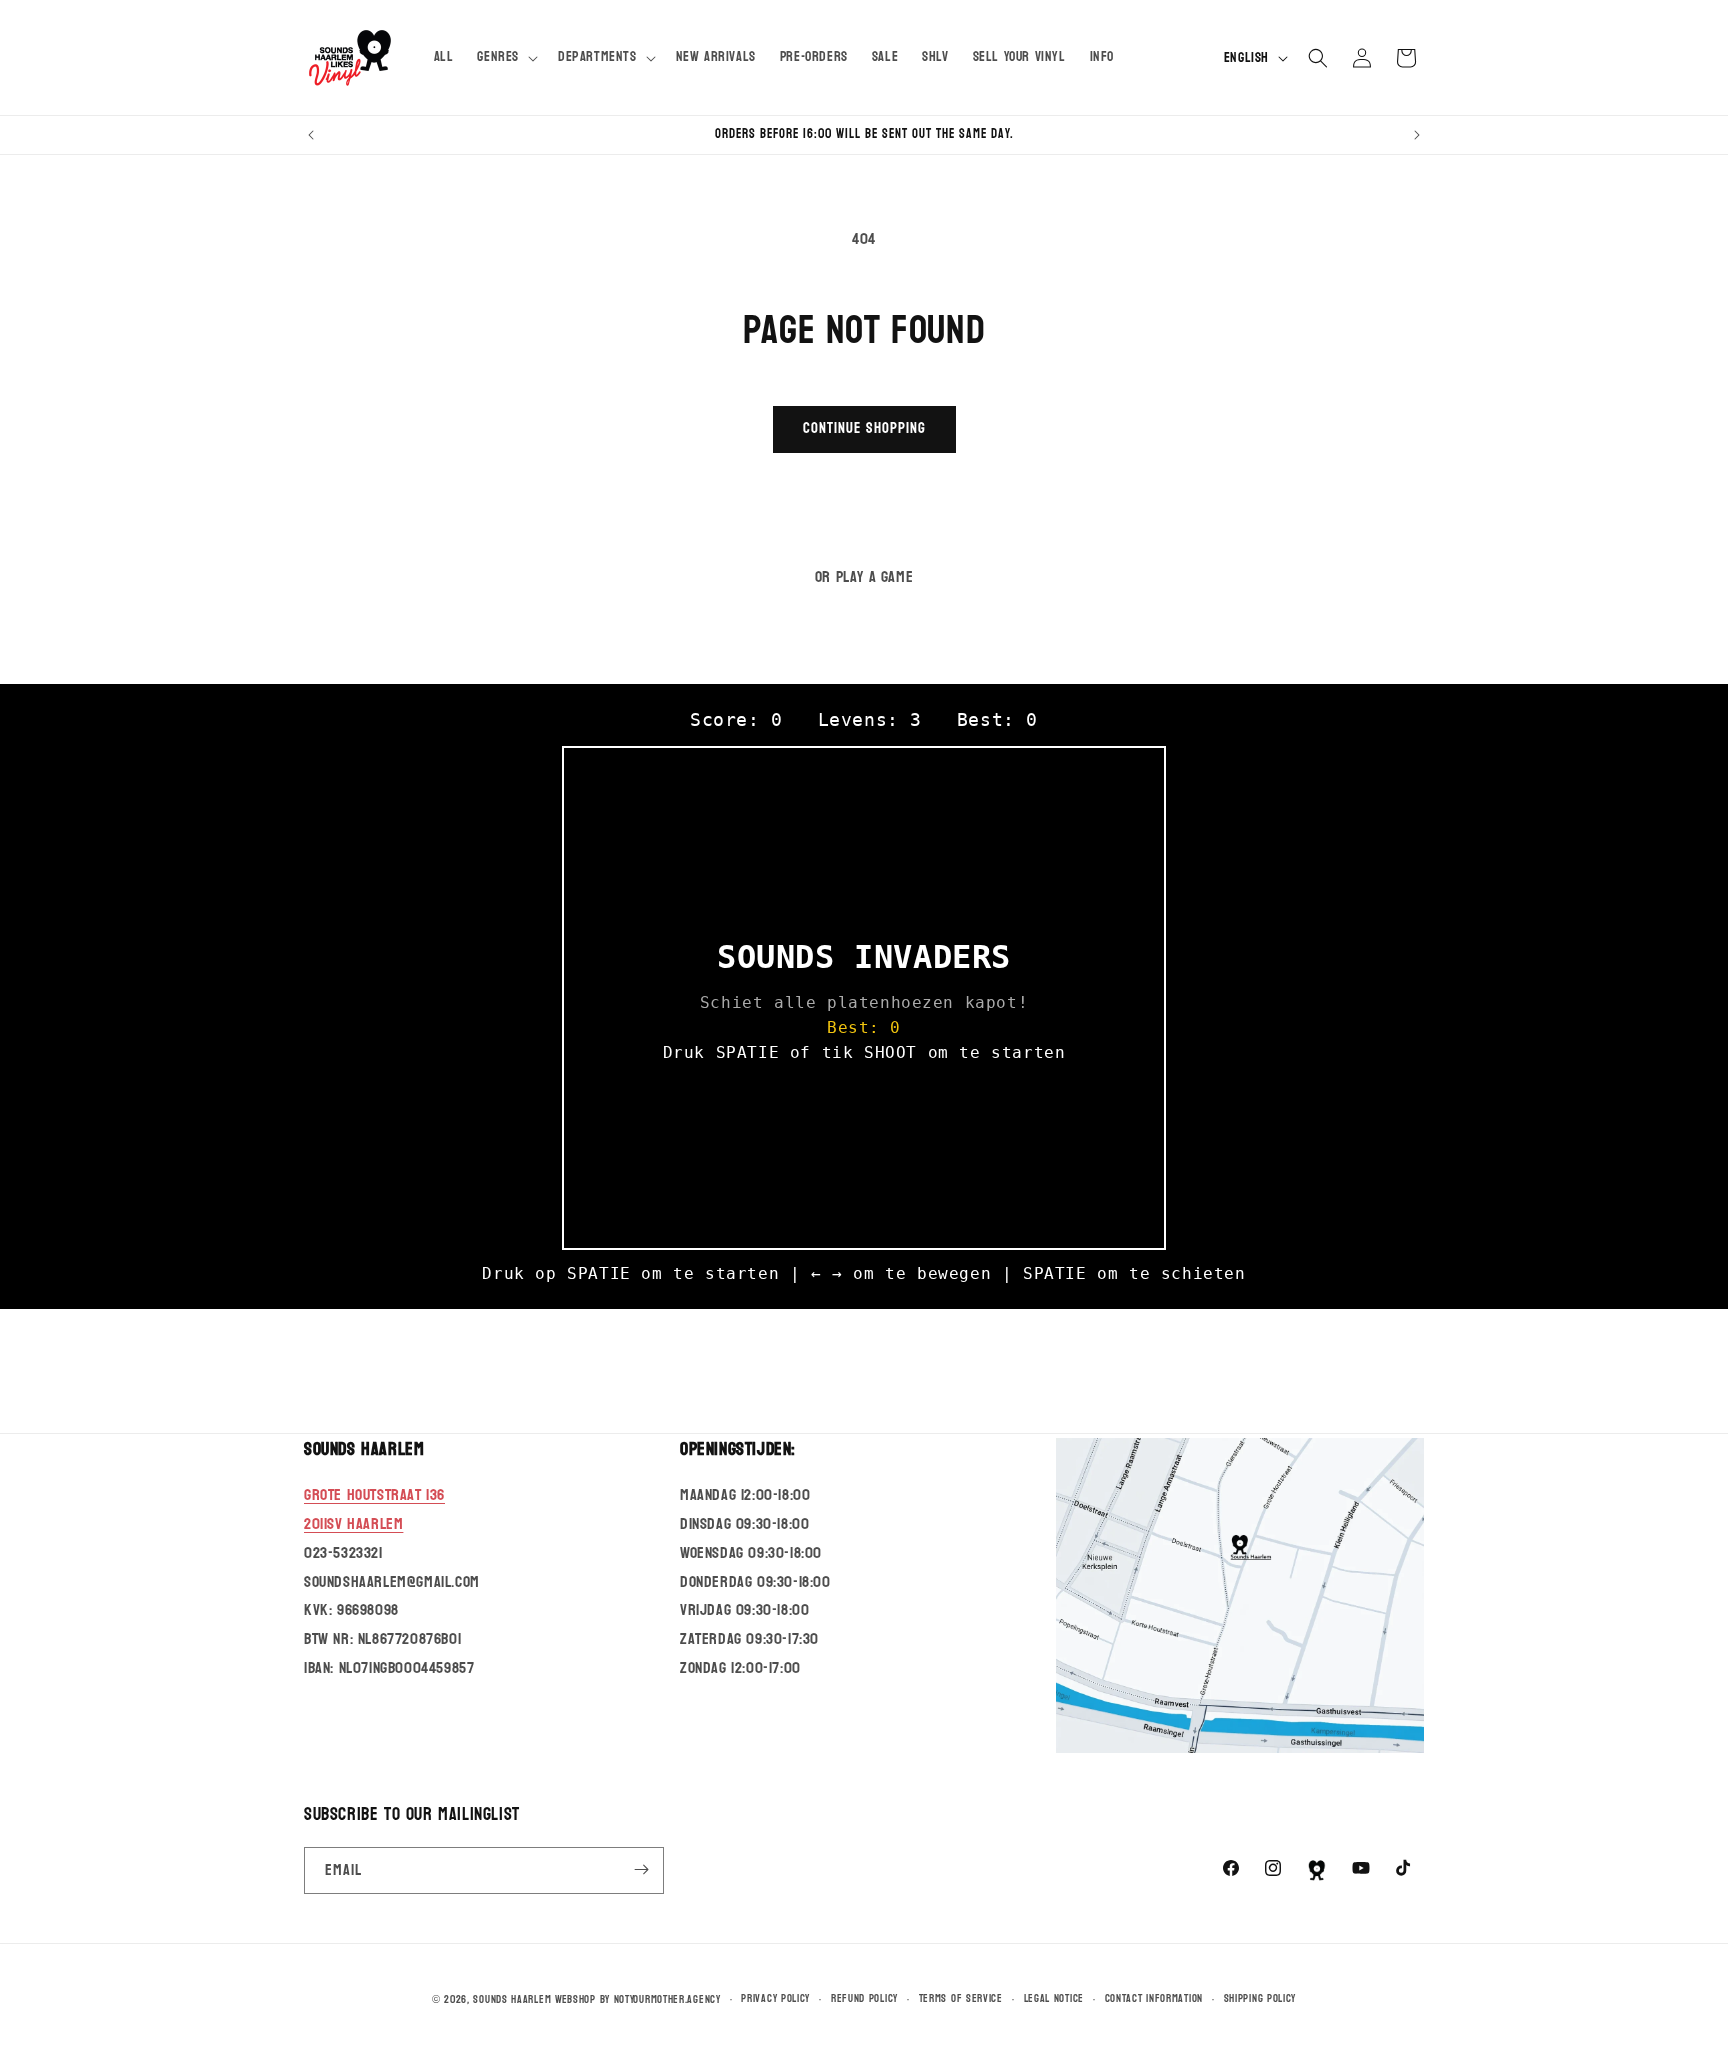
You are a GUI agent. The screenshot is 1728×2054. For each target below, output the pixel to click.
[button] (505, 57)
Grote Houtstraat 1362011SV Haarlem (374, 1510)
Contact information (1154, 1999)
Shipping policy (1260, 1999)
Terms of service (961, 1999)
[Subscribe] (641, 1869)
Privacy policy (775, 1999)
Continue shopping (864, 428)
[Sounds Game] (1317, 1870)
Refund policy (864, 1999)
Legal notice (1054, 1999)
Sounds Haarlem (512, 1999)
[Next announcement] (1417, 135)
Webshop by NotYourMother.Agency (638, 1999)
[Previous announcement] (311, 135)
